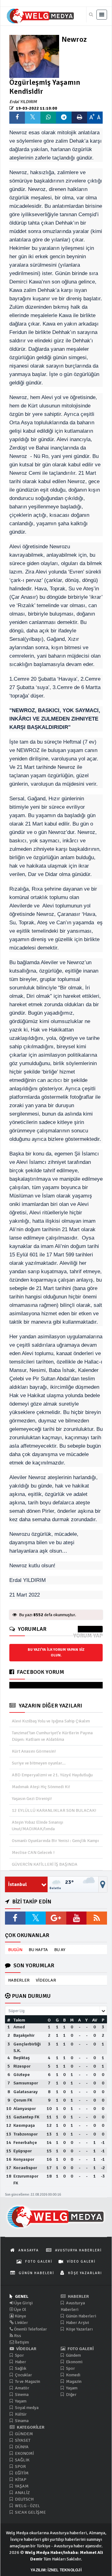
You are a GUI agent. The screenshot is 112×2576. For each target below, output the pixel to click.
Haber (20, 2362)
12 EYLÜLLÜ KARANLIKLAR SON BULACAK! (54, 1810)
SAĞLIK (22, 2460)
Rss (17, 2336)
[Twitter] (36, 1918)
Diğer (71, 2395)
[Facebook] (15, 1918)
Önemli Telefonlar (30, 2329)
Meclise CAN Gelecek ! (33, 1852)
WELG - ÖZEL (27, 2506)
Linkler (21, 2323)
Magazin (73, 2381)
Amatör (22, 2388)
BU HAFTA (38, 1950)
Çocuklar (23, 2375)
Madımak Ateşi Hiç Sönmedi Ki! (41, 1787)
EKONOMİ (24, 2453)
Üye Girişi (23, 2303)
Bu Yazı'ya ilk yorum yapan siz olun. (56, 1652)
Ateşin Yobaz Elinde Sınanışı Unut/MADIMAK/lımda (37, 1826)
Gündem (73, 2355)
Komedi (73, 2375)
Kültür (20, 2414)
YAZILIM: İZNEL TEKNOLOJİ (56, 2570)
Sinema (21, 2395)
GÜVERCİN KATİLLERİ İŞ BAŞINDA (45, 1864)
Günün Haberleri (81, 2316)
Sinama (21, 2421)
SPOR (20, 2466)
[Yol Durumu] (103, 1884)
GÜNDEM (23, 2434)
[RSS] (97, 1918)
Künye (20, 2316)
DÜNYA (21, 2447)
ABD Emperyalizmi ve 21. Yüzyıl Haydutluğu (52, 1775)
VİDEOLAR (46, 1980)
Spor (19, 2355)
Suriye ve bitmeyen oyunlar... (39, 1763)
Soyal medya (26, 2408)
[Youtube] (77, 1918)
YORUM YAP (88, 1636)
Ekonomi (74, 2362)
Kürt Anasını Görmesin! (34, 1751)
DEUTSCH (24, 2499)
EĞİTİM (21, 2473)
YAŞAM (21, 2486)
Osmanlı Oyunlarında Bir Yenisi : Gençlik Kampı (55, 1841)
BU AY (60, 1950)
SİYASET (22, 2440)
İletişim (21, 2342)
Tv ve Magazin (27, 2381)
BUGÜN (15, 1950)
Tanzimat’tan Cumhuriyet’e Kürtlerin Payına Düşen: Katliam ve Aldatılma (52, 1736)
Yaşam (20, 2401)
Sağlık (20, 2368)
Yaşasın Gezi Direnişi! (32, 1799)
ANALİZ (22, 2493)
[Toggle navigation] (102, 15)
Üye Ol (20, 2309)
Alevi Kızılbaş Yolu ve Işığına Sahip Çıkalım (51, 1721)
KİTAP (20, 2480)
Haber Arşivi (77, 2323)
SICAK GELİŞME (30, 2512)
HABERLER (19, 1980)
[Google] (56, 1918)
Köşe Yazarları (79, 2329)
